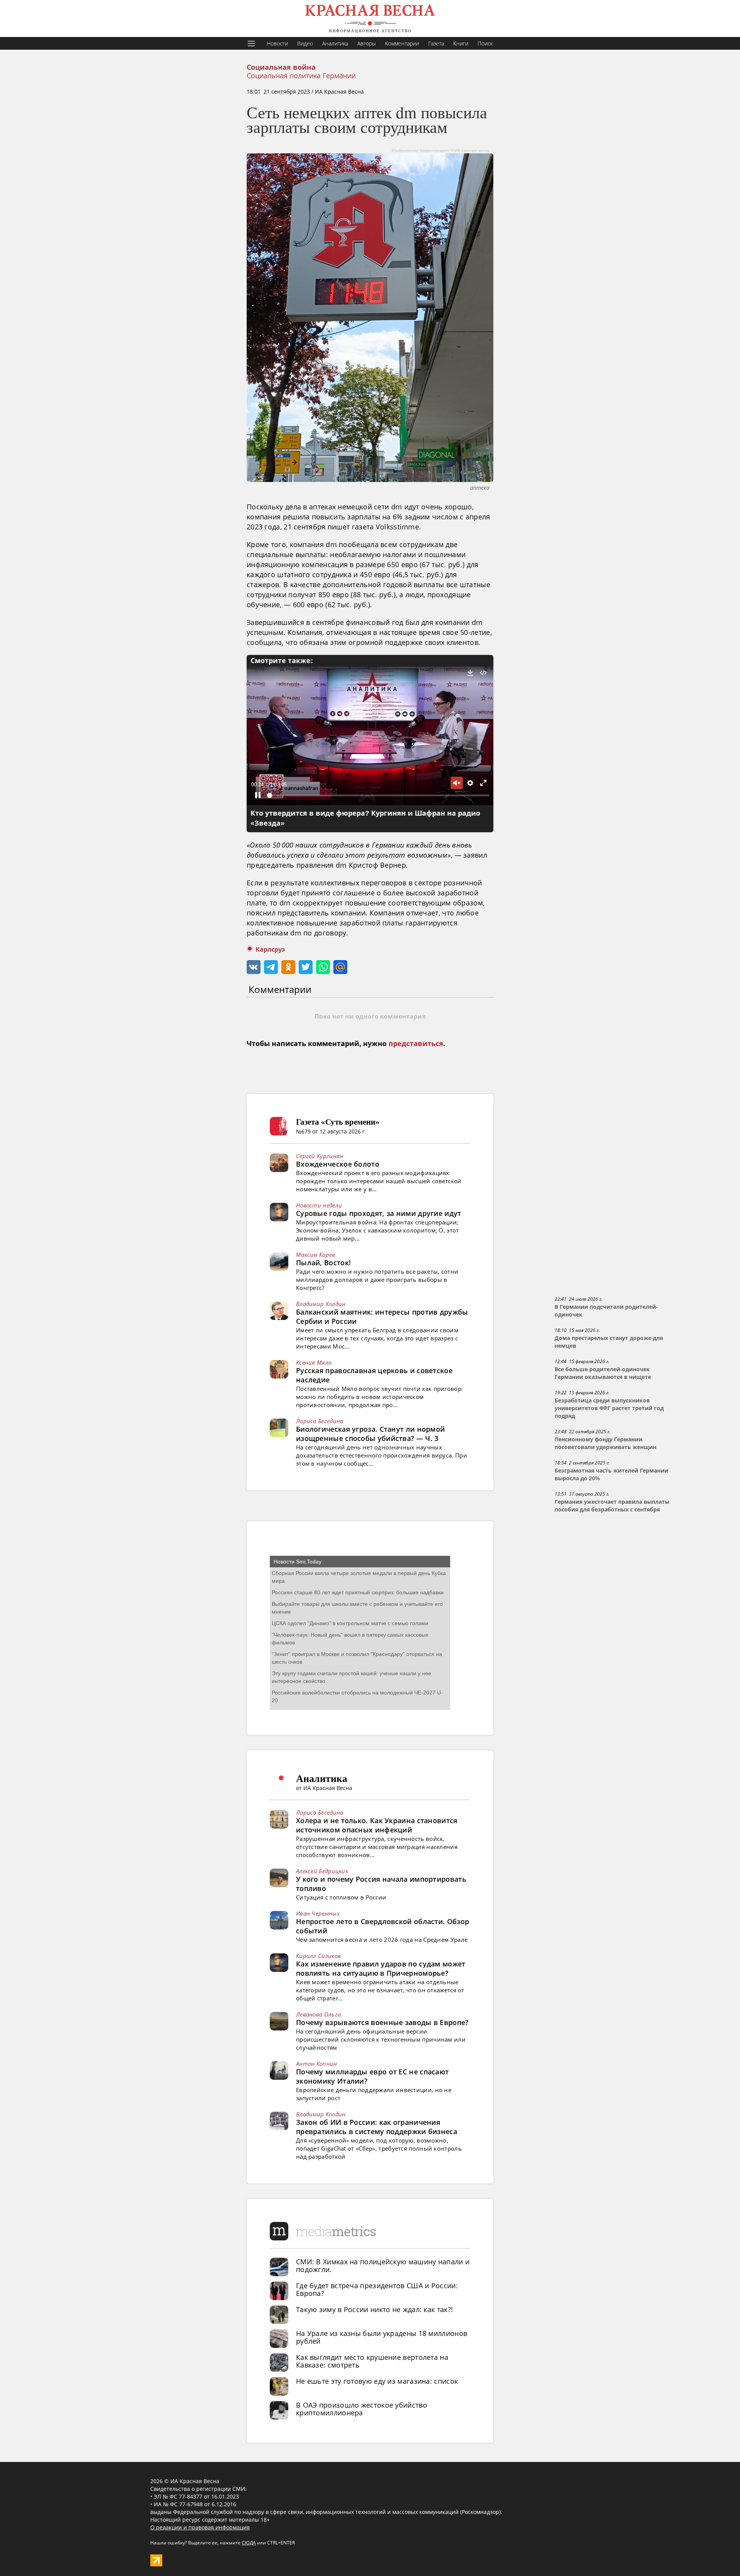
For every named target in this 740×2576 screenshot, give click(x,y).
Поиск (485, 43)
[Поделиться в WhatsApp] (323, 967)
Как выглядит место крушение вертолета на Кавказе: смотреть (372, 2361)
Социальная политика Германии (301, 76)
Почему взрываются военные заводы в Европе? (382, 2022)
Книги (461, 43)
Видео (305, 43)
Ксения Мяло (314, 1362)
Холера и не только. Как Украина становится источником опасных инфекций (377, 1825)
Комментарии (402, 43)
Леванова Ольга (318, 2014)
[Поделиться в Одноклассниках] (288, 967)
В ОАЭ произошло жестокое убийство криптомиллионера (362, 2409)
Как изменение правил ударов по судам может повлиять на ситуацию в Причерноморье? (381, 1968)
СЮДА (249, 2543)
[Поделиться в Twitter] (306, 967)
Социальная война (281, 67)
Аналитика (335, 43)
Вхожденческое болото (338, 1164)
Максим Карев (316, 1254)
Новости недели (319, 1205)
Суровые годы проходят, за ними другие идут (379, 1213)
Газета (436, 43)
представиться (416, 1044)
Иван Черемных (318, 1913)
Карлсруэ (270, 950)
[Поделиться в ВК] (254, 967)
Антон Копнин (317, 2064)
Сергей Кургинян (320, 1156)
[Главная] (370, 18)
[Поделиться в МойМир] (340, 967)
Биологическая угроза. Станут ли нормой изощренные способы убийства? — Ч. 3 (370, 1434)
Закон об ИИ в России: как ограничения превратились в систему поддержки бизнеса (377, 2127)
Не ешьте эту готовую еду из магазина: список (377, 2381)
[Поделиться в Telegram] (271, 967)
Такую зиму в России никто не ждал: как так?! (374, 2309)
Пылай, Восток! (323, 1263)
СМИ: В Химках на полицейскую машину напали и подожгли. (383, 2265)
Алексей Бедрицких (322, 1871)
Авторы (367, 43)
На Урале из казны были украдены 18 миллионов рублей (382, 2337)
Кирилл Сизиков (318, 1956)
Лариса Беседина (320, 1421)
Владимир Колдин (321, 1304)
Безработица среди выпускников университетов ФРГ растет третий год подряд (609, 1408)
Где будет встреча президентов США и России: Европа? (377, 2289)
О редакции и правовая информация (200, 2527)
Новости (277, 43)
